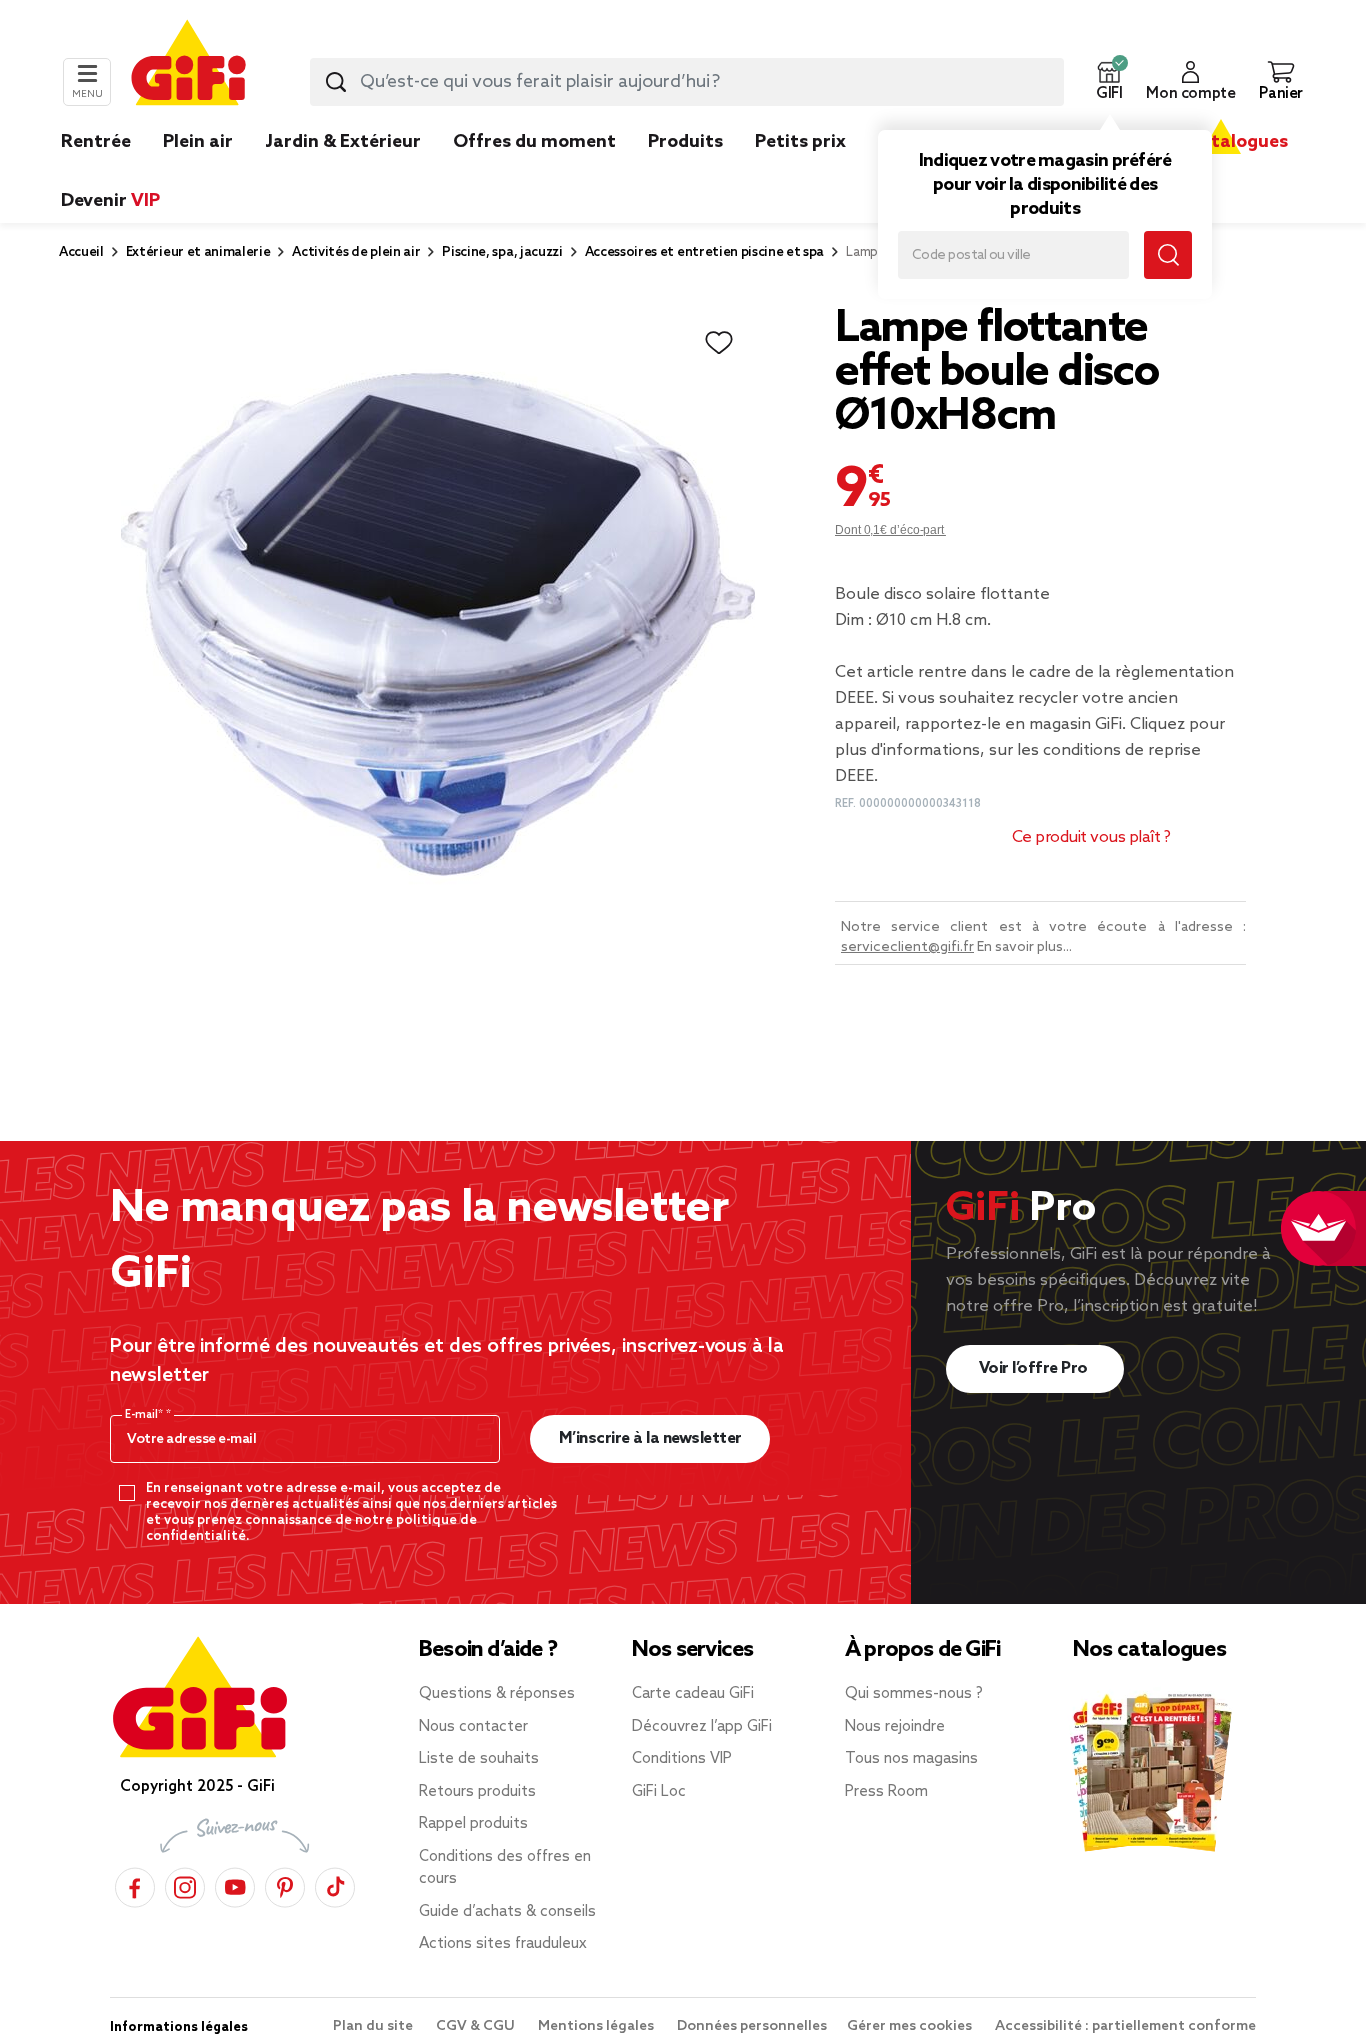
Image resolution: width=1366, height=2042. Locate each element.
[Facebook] (135, 1884)
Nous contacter (473, 1727)
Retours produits (477, 1792)
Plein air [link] (198, 142)
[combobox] (687, 82)
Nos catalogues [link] (1220, 142)
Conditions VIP (682, 1759)
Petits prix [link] (800, 142)
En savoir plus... (1024, 947)
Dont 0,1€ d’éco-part (890, 530)
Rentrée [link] (96, 142)
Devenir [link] (110, 201)
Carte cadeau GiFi (693, 1694)
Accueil (81, 252)
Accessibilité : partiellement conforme (1125, 2026)
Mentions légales (597, 2026)
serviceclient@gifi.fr (907, 947)
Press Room (886, 1792)
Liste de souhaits (479, 1759)
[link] (685, 172)
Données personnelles (752, 2026)
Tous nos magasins (911, 1759)
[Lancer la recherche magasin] (1168, 255)
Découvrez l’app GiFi (702, 1727)
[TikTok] (335, 1884)
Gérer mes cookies (911, 2026)
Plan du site (374, 2026)
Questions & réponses (497, 1694)
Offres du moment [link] (534, 142)
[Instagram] (185, 1884)
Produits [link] (685, 142)
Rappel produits (473, 1824)
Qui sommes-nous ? (914, 1694)
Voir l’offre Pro (1035, 1368)
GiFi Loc (659, 1792)
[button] (1109, 82)
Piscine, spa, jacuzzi (502, 252)
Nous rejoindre (895, 1727)
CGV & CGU (477, 2026)
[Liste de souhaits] (719, 343)
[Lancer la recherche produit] (336, 82)
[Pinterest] (285, 1884)
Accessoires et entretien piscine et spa (705, 252)
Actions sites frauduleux (503, 1944)
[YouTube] (235, 1884)
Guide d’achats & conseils (507, 1912)
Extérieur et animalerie (198, 252)
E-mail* (145, 1415)
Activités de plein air (356, 252)
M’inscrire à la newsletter (650, 1438)
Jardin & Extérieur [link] (343, 142)
